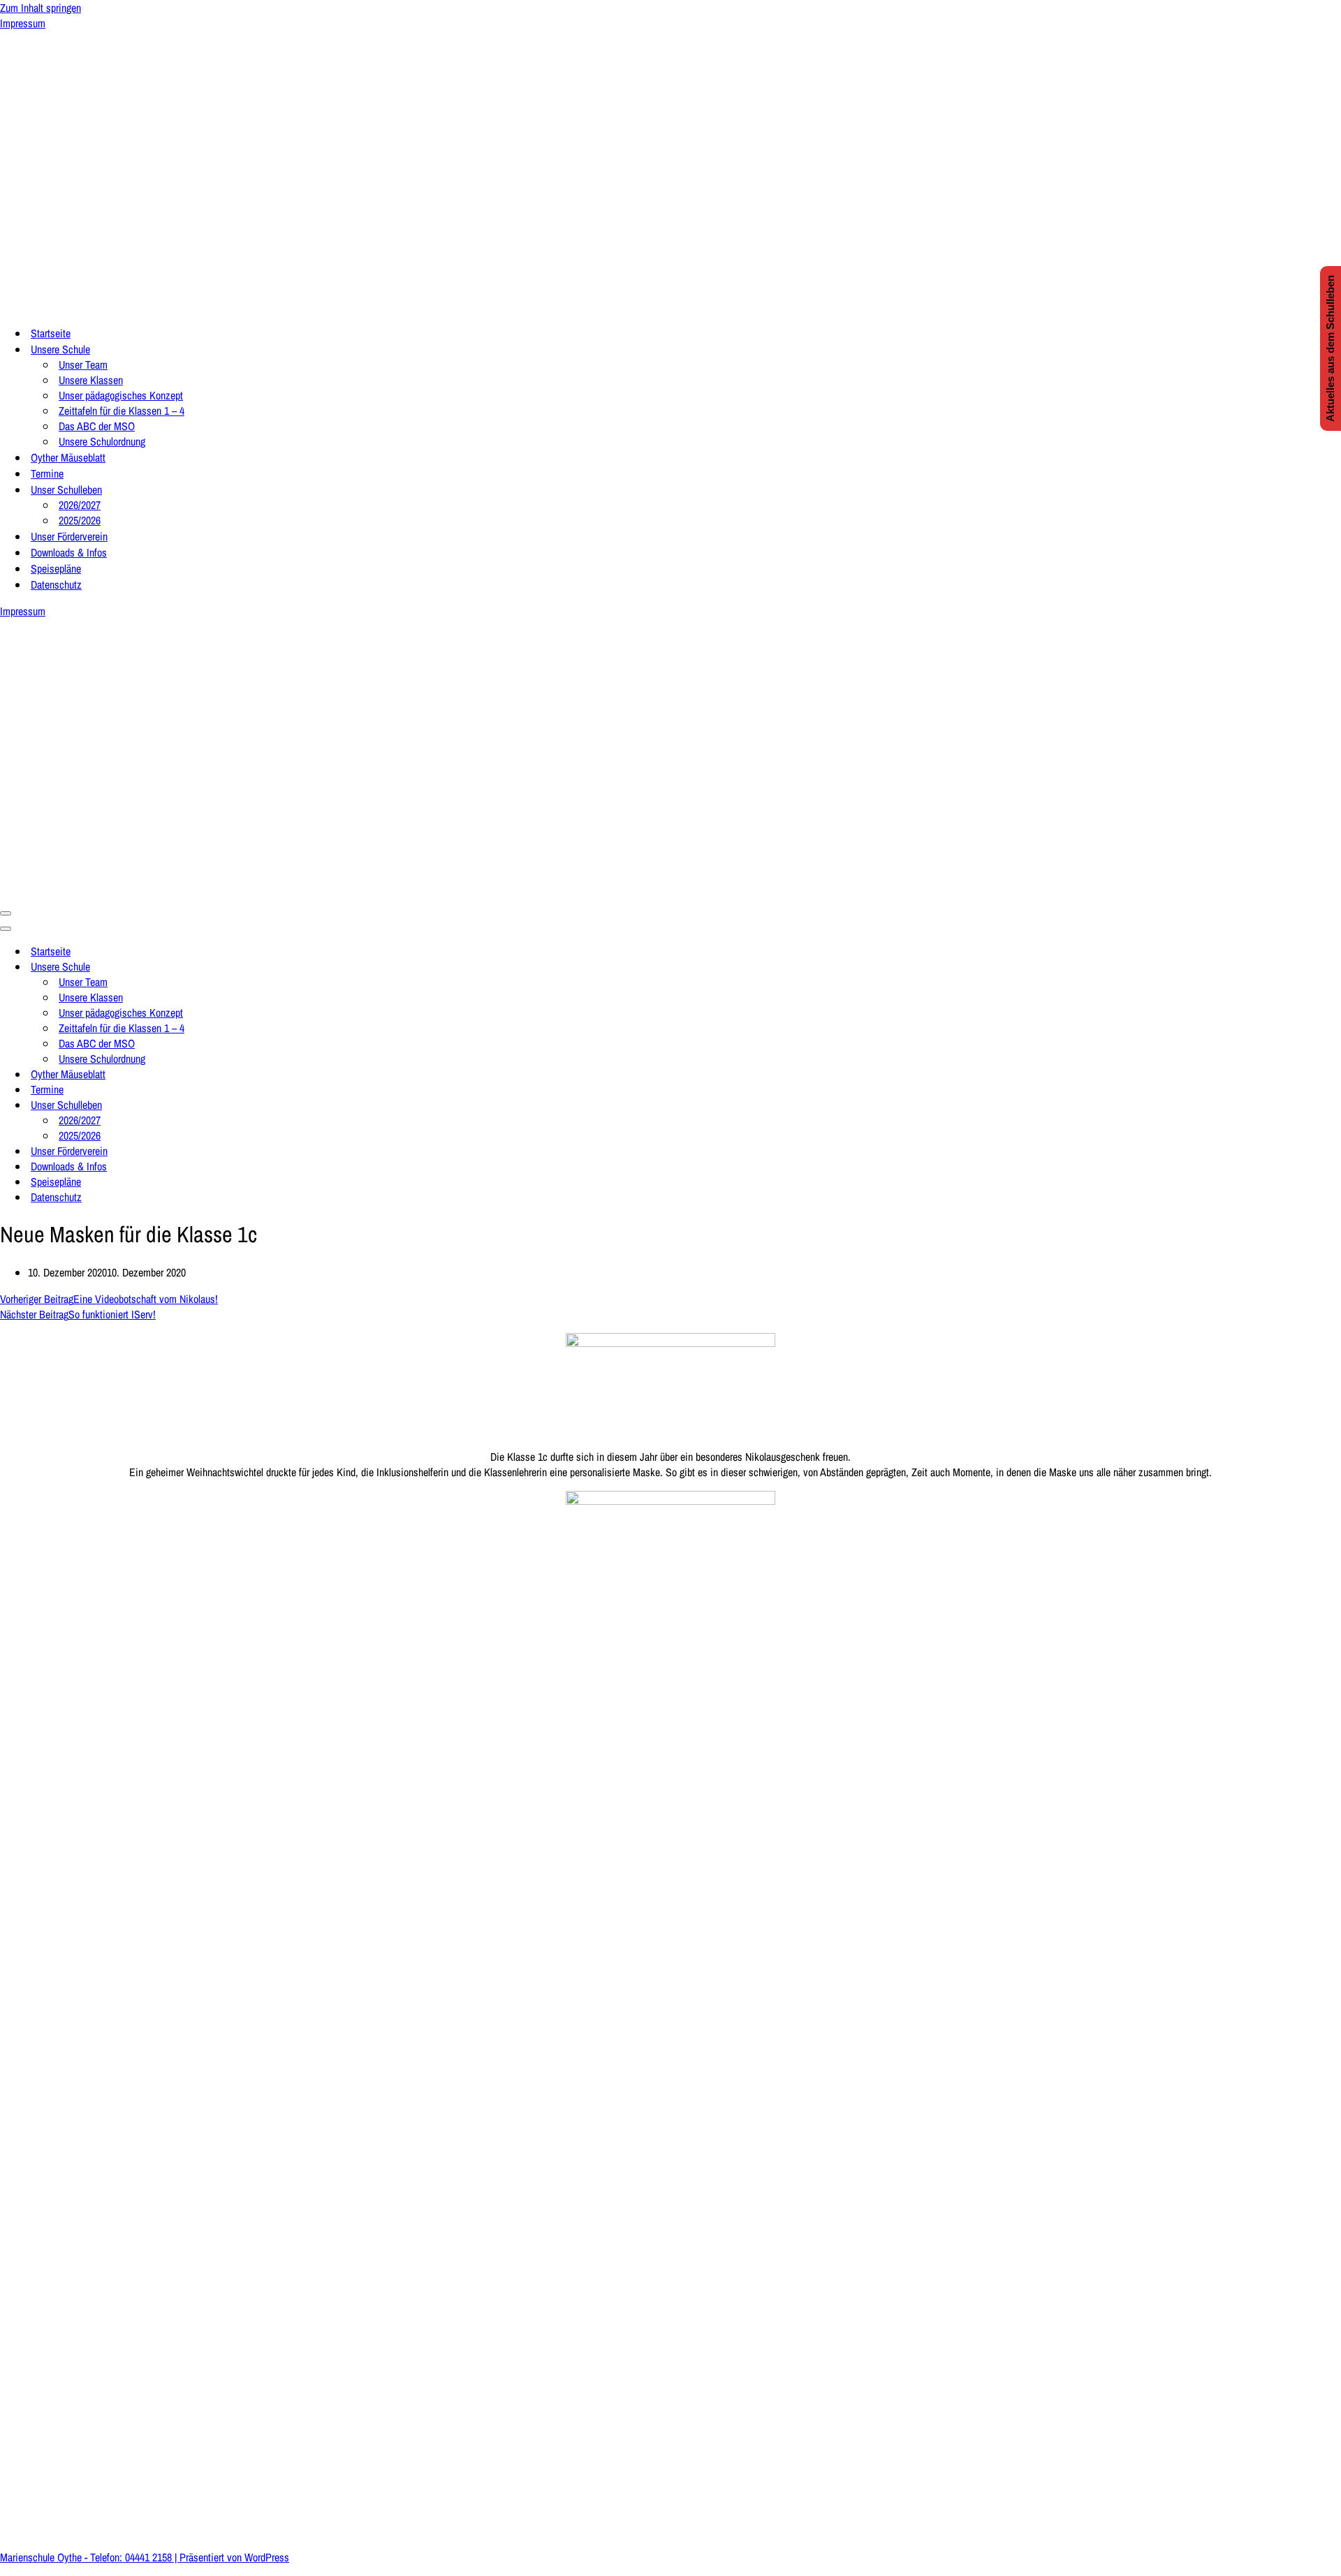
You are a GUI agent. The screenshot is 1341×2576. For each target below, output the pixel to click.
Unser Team (83, 365)
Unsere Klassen (91, 380)
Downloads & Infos (69, 552)
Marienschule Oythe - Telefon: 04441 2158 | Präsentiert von (122, 2557)
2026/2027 (80, 505)
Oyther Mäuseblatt (68, 457)
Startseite (51, 333)
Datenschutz (56, 584)
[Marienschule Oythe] (140, 306)
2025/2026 (80, 520)
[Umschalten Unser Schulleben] (244, 1105)
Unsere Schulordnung (102, 441)
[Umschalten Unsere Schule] (244, 966)
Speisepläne (56, 568)
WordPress (267, 2557)
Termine (47, 473)
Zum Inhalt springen (41, 8)
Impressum (23, 23)
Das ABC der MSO (97, 426)
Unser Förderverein (69, 536)
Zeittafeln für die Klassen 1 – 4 (122, 411)
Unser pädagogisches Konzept (121, 395)
